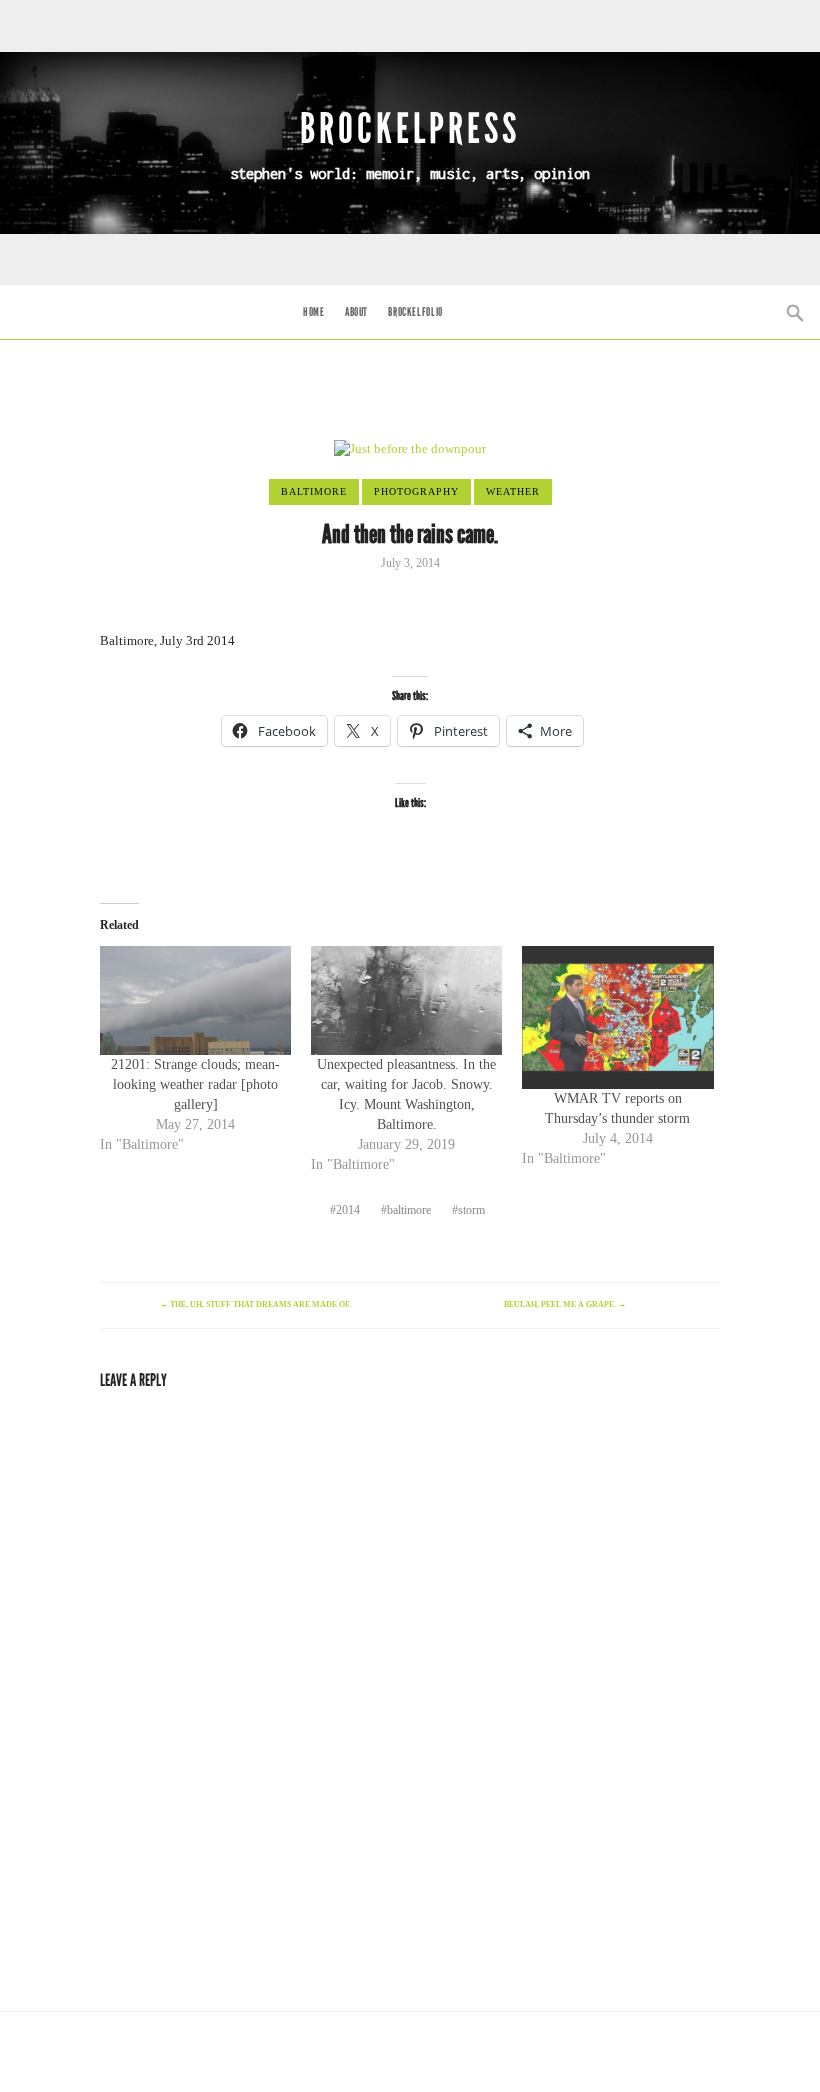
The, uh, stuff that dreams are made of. (255, 1304)
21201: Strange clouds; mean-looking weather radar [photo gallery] (195, 1084)
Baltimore (314, 491)
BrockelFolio (415, 312)
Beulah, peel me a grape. (565, 1304)
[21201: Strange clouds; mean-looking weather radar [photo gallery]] (195, 1000)
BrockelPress (410, 129)
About (356, 312)
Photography (416, 491)
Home (313, 312)
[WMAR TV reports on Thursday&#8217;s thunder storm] (617, 1017)
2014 (348, 1210)
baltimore (409, 1210)
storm (471, 1210)
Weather (513, 491)
